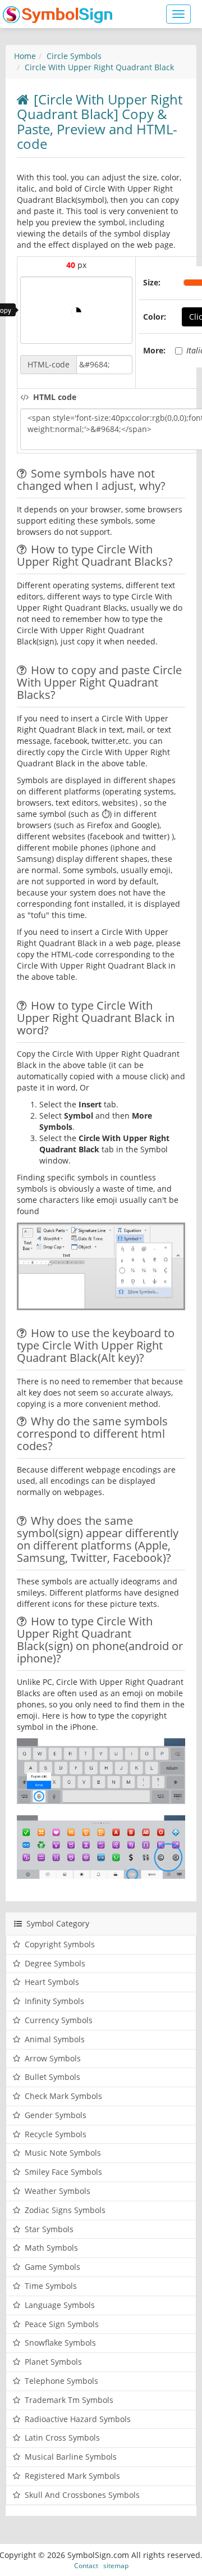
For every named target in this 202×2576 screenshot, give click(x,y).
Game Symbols (52, 2267)
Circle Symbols (74, 56)
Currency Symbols (59, 2020)
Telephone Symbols (61, 2381)
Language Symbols (60, 2305)
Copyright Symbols (60, 1944)
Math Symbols (51, 2248)
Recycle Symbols (56, 2134)
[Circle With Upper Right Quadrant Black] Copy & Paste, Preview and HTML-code (100, 121)
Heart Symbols (52, 1982)
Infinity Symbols (54, 2001)
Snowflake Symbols (60, 2343)
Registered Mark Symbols (72, 2476)
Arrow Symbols (53, 2058)
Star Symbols (49, 2229)
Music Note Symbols (63, 2153)
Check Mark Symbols (63, 2096)
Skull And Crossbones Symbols (82, 2495)
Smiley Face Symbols (63, 2172)
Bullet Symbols (52, 2077)
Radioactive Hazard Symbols (78, 2419)
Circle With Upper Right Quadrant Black (99, 67)
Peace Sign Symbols (62, 2324)
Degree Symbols (55, 1963)
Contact (86, 2565)
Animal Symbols (55, 2039)
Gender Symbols (56, 2115)
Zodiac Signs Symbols (65, 2210)
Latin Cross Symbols (62, 2438)
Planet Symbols (53, 2362)
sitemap (116, 2565)
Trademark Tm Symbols (69, 2400)
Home (25, 56)
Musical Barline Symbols (71, 2457)
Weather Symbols (58, 2191)
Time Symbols (51, 2286)
